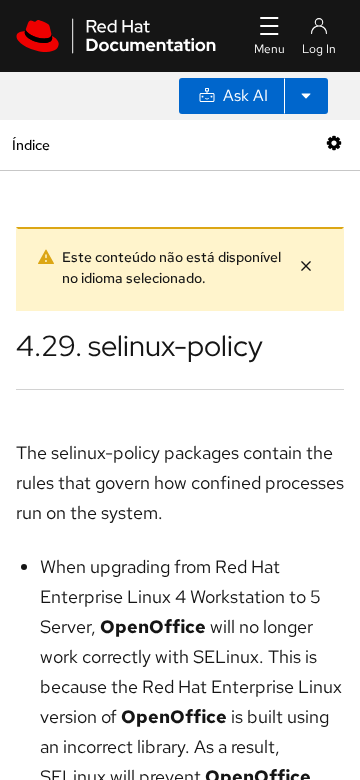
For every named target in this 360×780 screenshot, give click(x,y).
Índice (30, 144)
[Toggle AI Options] (306, 96)
